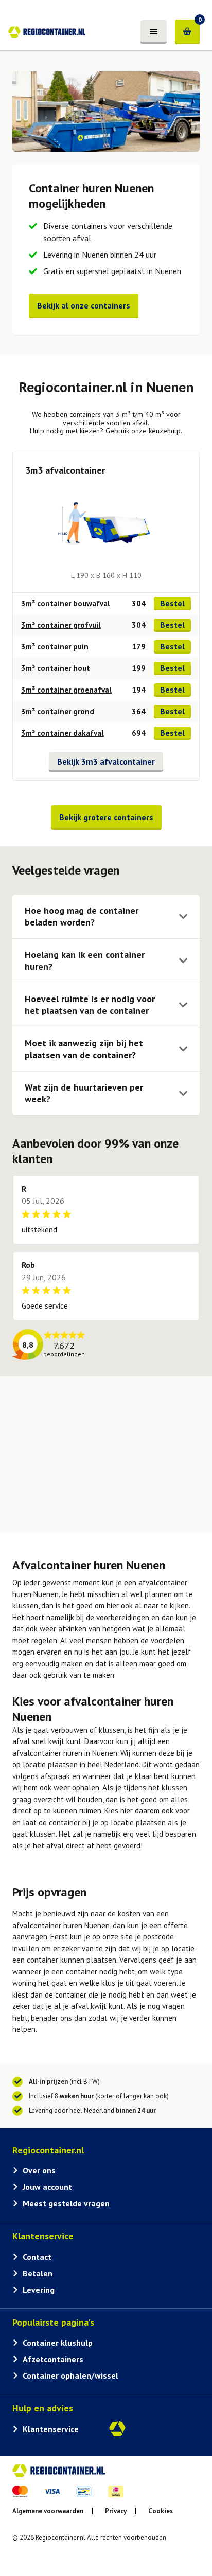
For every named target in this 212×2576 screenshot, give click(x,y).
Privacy (116, 2511)
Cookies (161, 2511)
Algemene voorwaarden (48, 2511)
